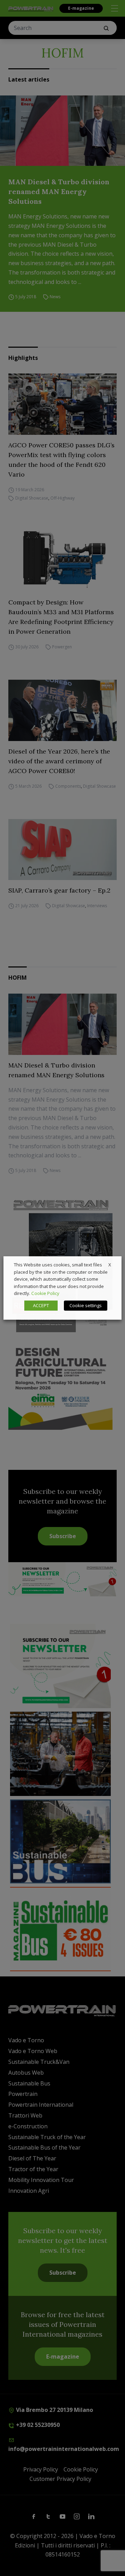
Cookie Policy (45, 1293)
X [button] (110, 1265)
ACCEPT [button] (41, 1305)
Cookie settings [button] (86, 1305)
